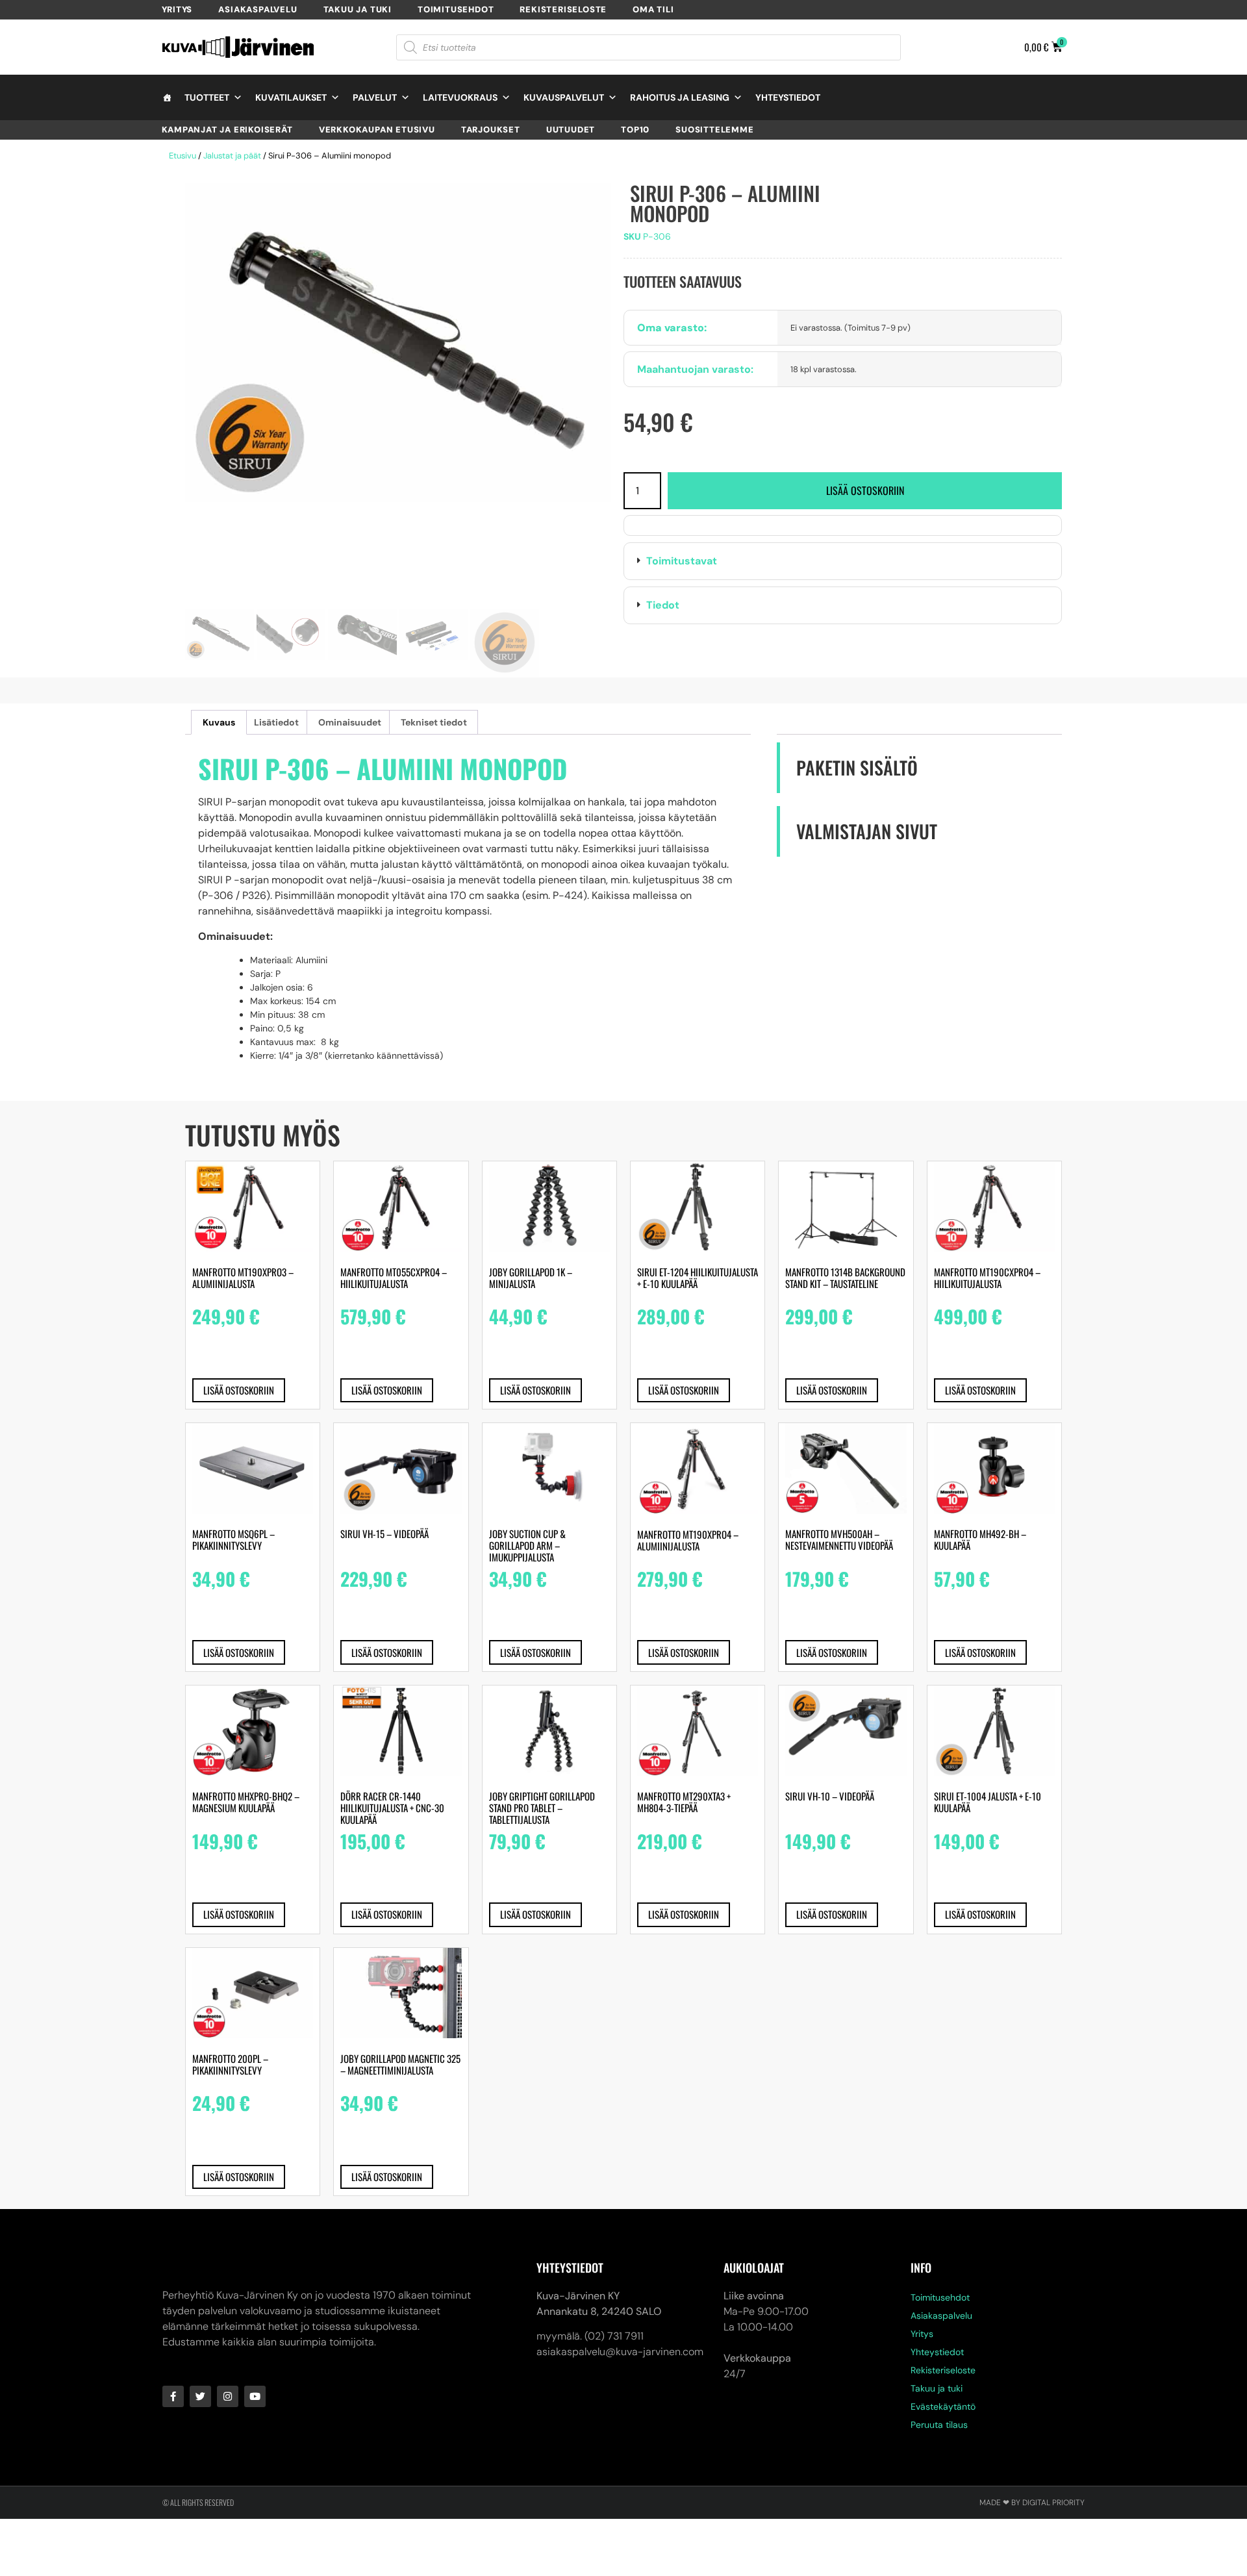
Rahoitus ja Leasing (680, 97)
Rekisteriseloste (563, 9)
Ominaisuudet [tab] (350, 722)
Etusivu (183, 156)
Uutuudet (571, 130)
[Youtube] (255, 2396)
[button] (843, 561)
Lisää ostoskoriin (865, 490)
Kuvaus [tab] (219, 722)
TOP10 (635, 130)
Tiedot (663, 605)
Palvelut (375, 97)
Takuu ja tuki (358, 9)
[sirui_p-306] (398, 343)
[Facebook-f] (173, 2396)
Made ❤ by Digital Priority (1032, 2503)
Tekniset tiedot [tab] (434, 722)
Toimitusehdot (456, 9)
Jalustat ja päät (232, 156)
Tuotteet (207, 97)
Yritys (177, 9)
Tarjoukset (491, 130)
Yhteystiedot (788, 97)
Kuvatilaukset (291, 97)
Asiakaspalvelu (258, 9)
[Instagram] (228, 2396)
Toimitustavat (682, 561)
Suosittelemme (714, 130)
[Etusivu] (167, 97)
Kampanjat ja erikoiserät (227, 130)
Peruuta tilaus (939, 2425)
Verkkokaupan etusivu (377, 130)
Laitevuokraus (460, 97)
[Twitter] (200, 2396)
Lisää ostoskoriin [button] (239, 1390)
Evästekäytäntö (943, 2406)
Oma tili (653, 9)
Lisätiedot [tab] (276, 722)
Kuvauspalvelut (564, 97)
